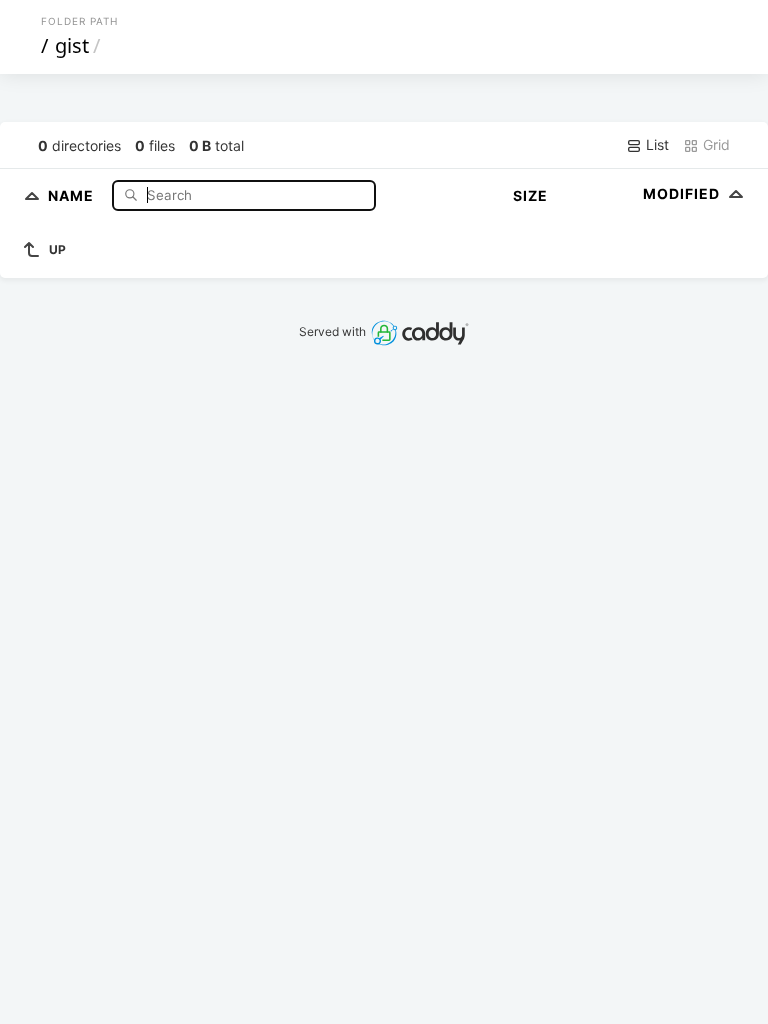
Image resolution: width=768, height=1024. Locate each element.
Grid (714, 144)
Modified (683, 193)
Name (73, 194)
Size (530, 195)
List (655, 144)
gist (72, 45)
